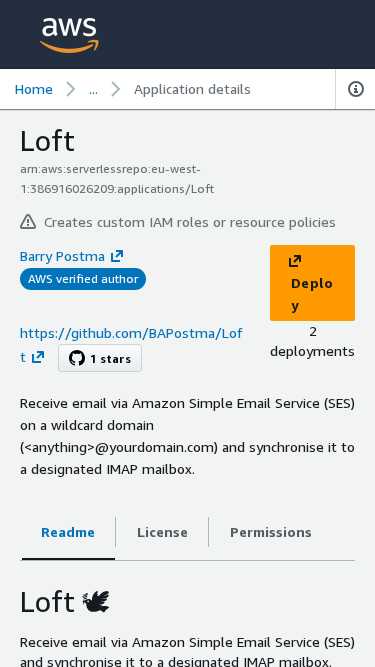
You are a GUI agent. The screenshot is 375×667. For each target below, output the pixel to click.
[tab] (68, 532)
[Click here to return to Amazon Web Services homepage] (69, 35)
